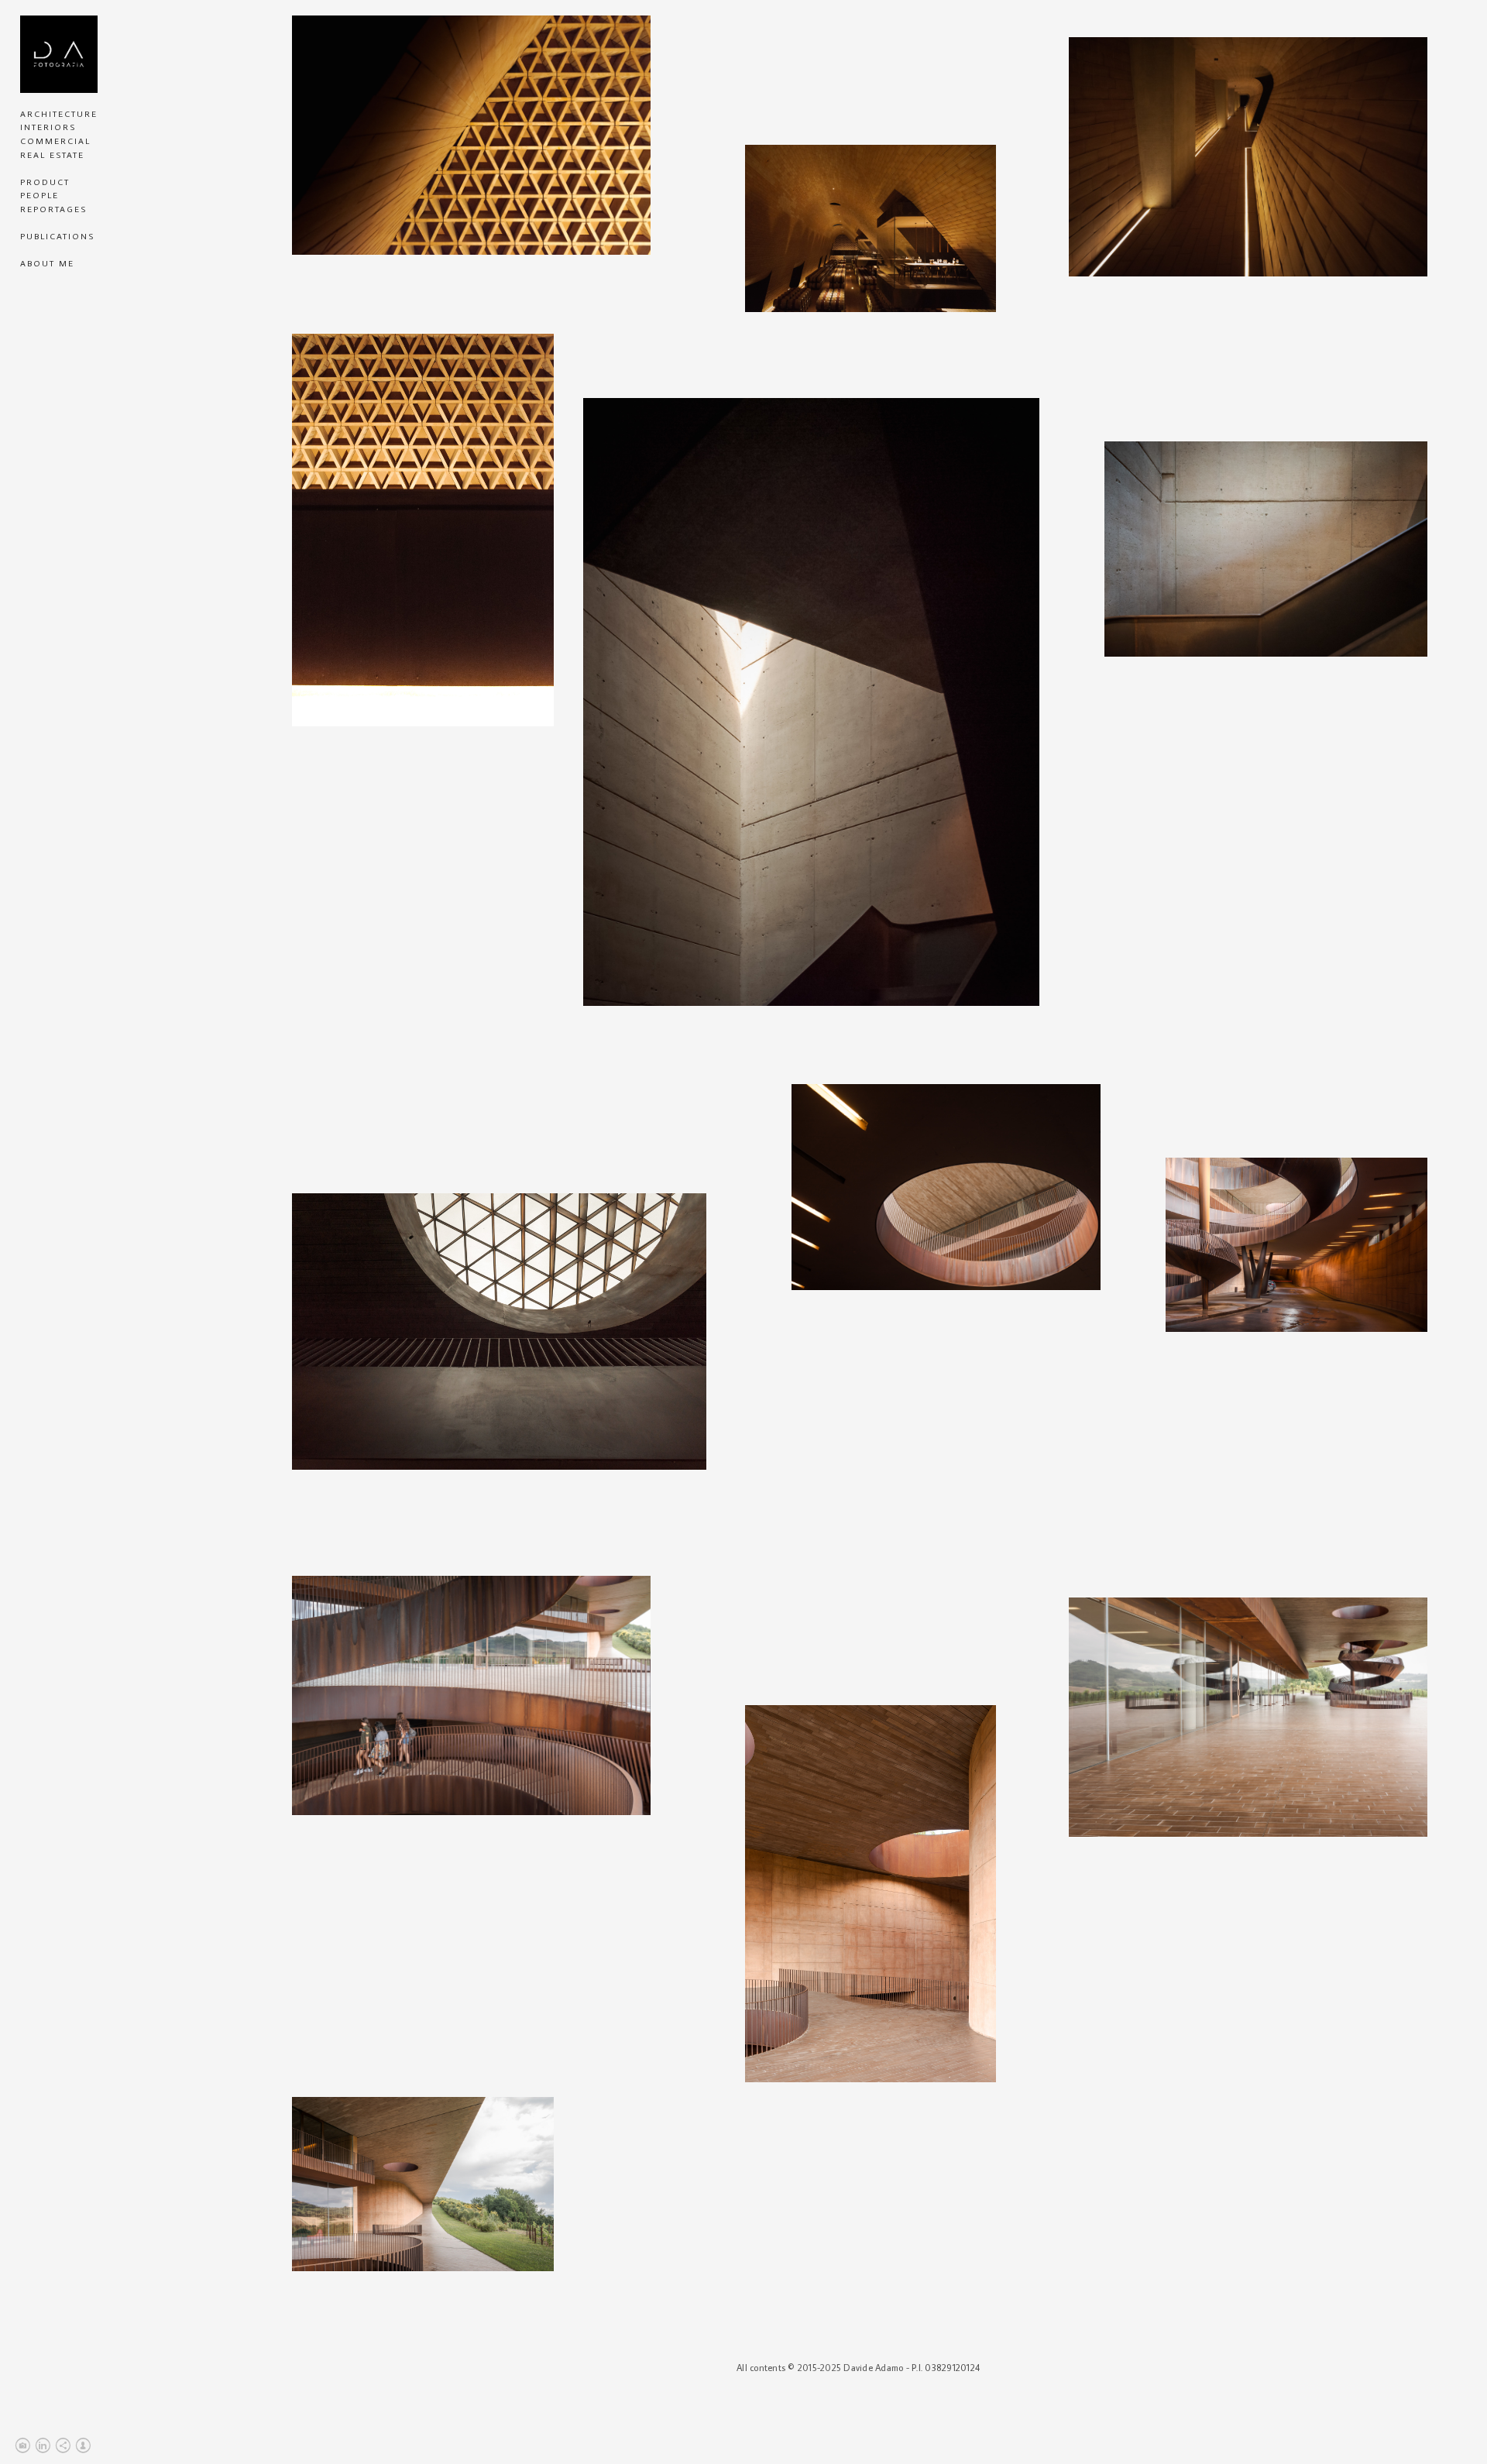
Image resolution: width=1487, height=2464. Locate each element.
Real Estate (52, 155)
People (39, 195)
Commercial (55, 141)
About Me (47, 263)
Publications (57, 236)
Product (45, 182)
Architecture (59, 114)
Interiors (48, 127)
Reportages (53, 209)
